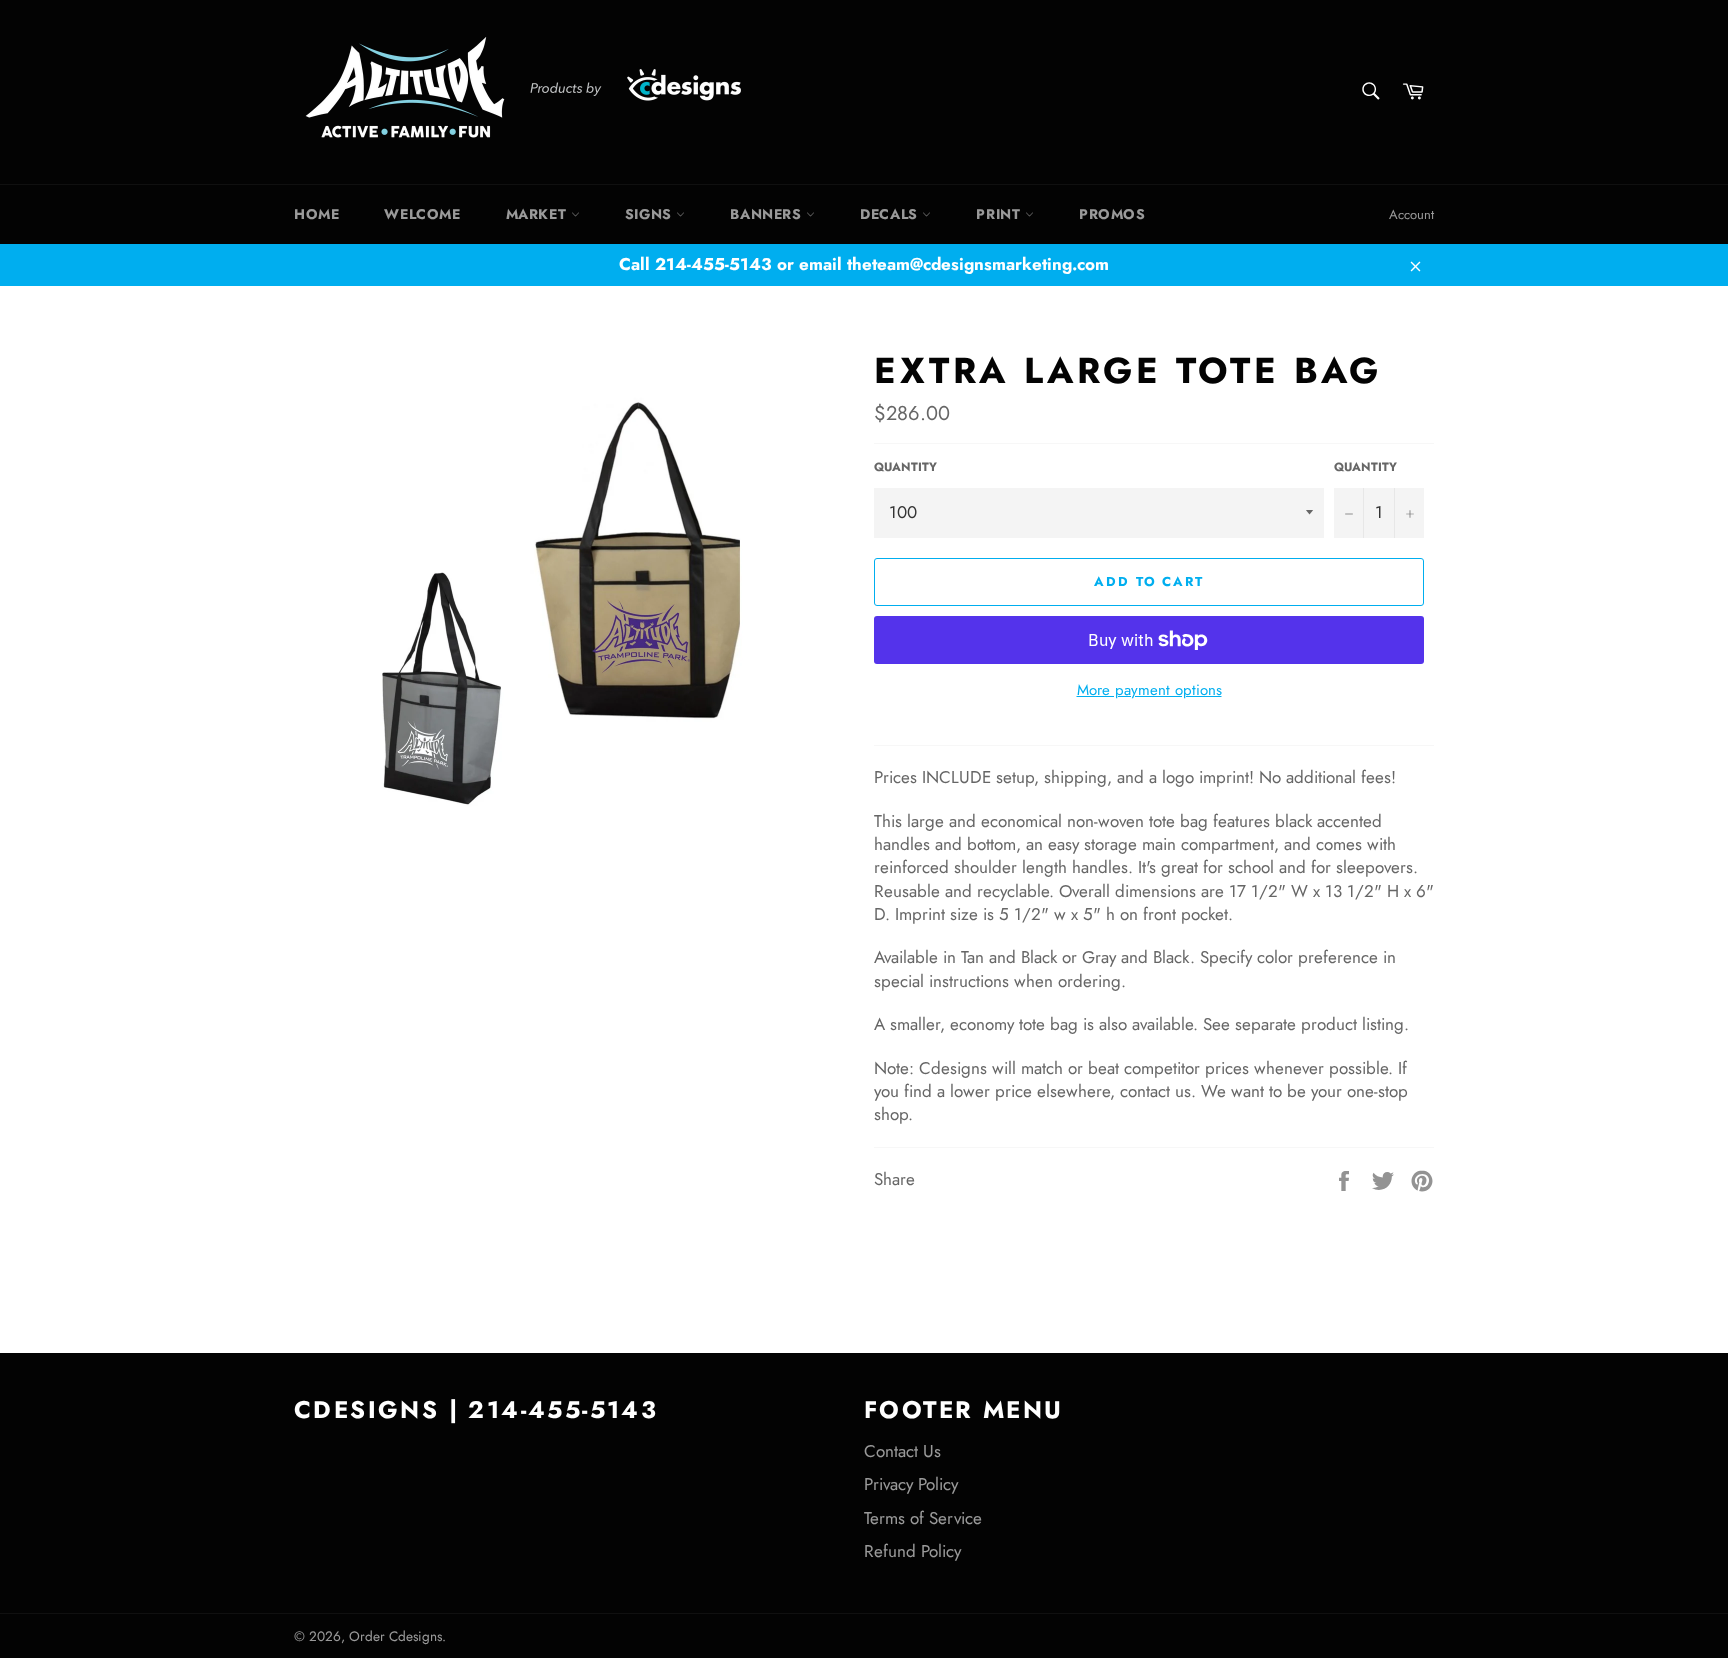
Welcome (422, 214)
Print (1000, 214)
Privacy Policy (911, 1484)
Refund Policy (912, 1551)
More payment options (1149, 690)
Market (538, 214)
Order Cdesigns (395, 1636)
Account (1411, 214)
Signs (651, 214)
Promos (1112, 214)
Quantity (905, 467)
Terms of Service (923, 1518)
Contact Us (902, 1451)
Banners (768, 214)
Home (316, 214)
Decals (891, 214)
